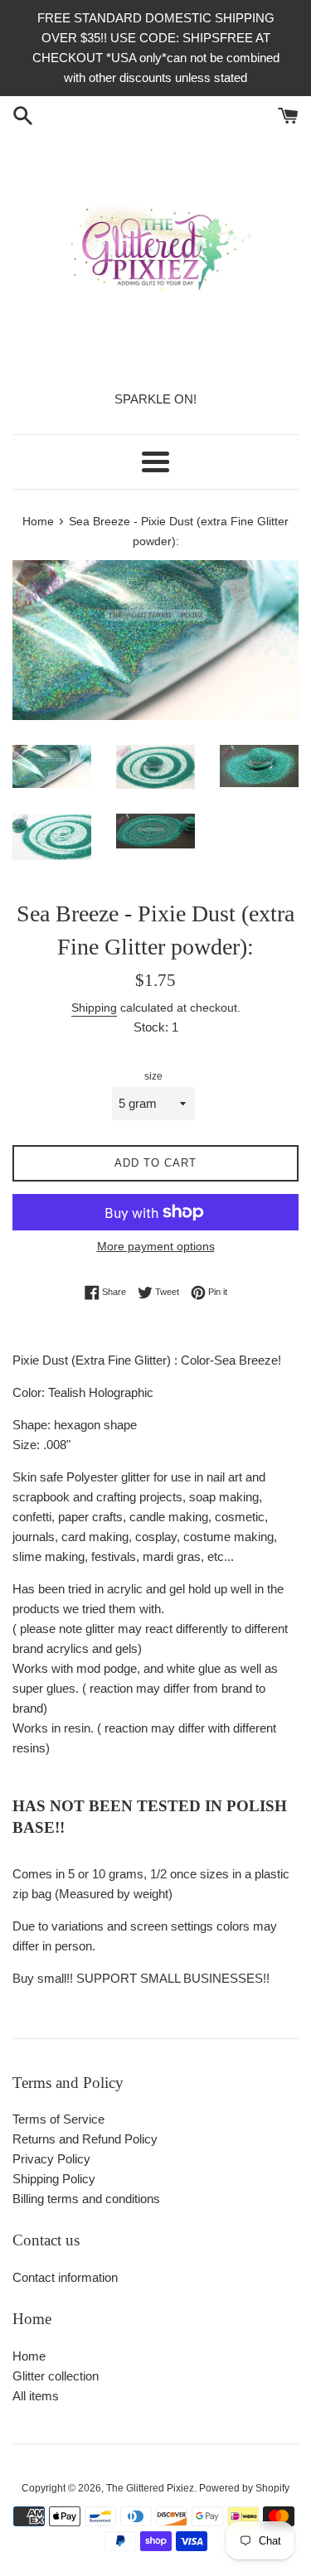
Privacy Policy (51, 2159)
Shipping (94, 1008)
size (153, 1076)
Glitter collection (56, 2376)
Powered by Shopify (244, 2488)
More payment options (156, 1246)
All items (36, 2396)
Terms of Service (58, 2119)
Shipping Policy (54, 2179)
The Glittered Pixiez (150, 2488)
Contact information (65, 2277)
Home (29, 2356)
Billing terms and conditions (86, 2199)
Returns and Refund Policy (85, 2139)
